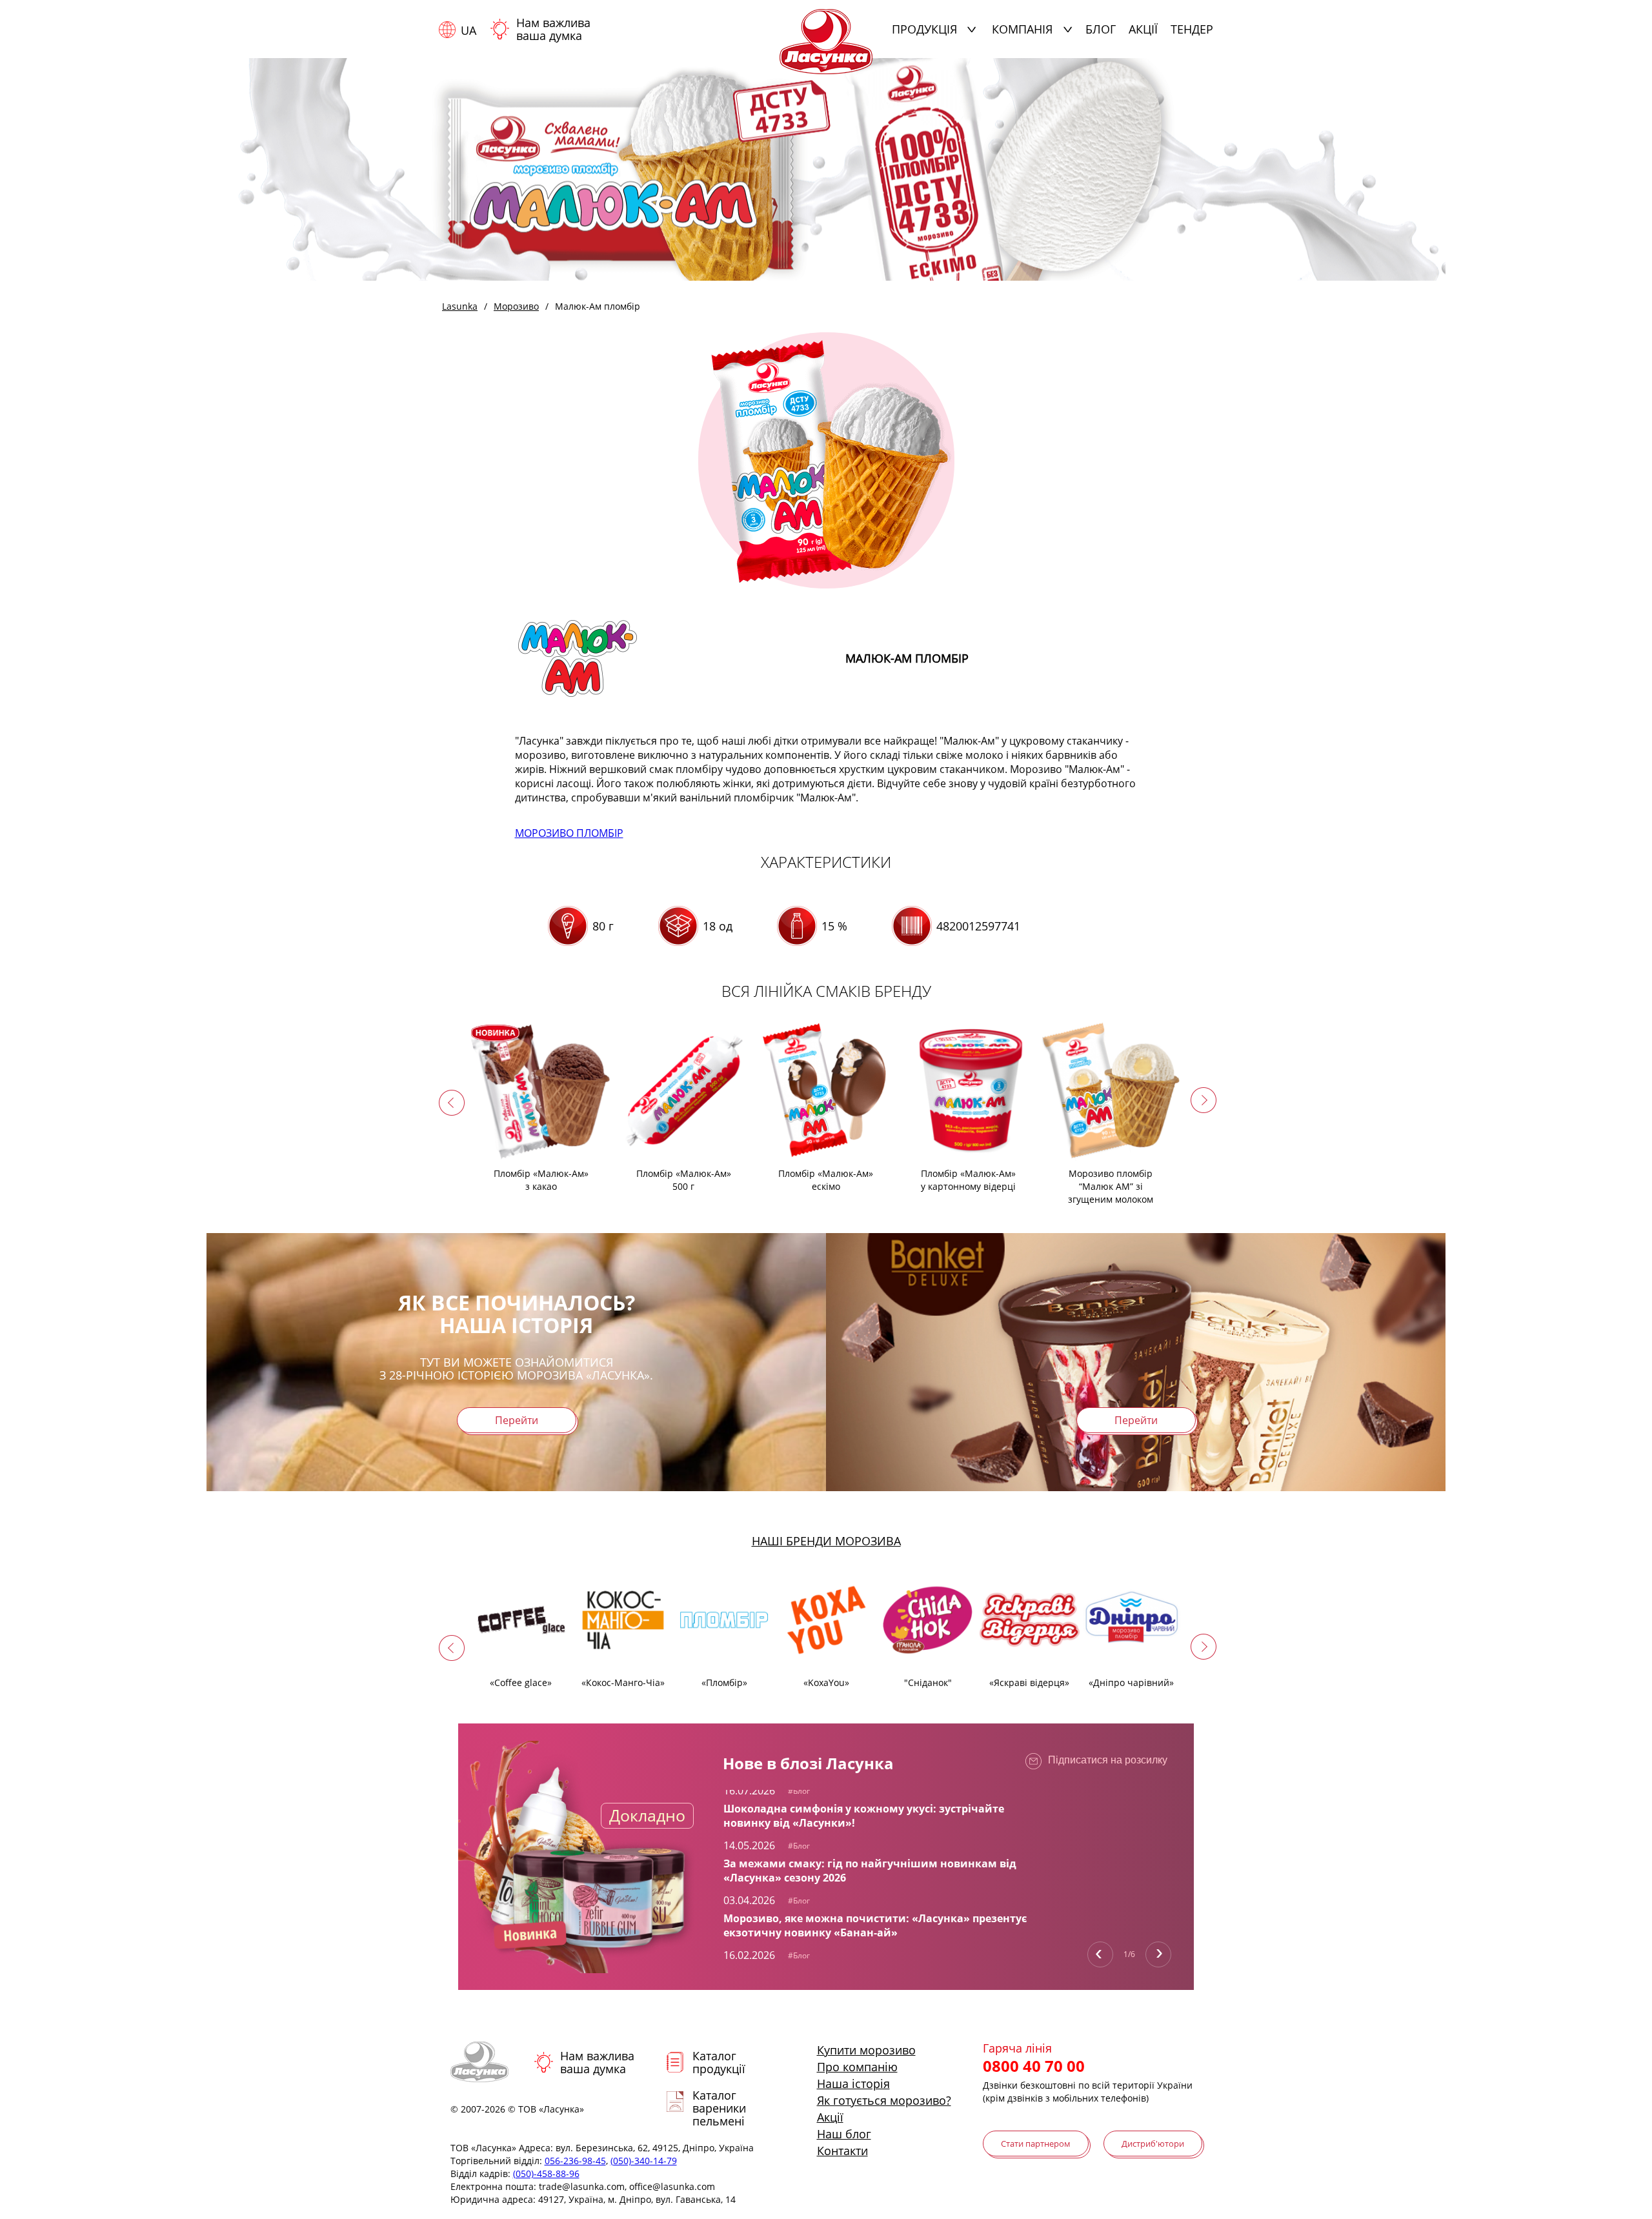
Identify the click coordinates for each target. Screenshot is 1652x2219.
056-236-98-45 (575, 2161)
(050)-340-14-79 (644, 2161)
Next (1158, 1954)
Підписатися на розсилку (1108, 1760)
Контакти (842, 2151)
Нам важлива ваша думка (553, 29)
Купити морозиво (866, 2050)
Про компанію (857, 2067)
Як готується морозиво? (884, 2100)
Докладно (647, 1815)
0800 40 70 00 (1034, 2066)
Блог (1101, 29)
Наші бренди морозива (826, 1541)
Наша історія (853, 2083)
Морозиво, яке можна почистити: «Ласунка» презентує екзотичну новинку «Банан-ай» (875, 1925)
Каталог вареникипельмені (719, 2108)
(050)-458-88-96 (546, 2174)
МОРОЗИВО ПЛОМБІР (569, 833)
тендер (1192, 29)
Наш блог (844, 2134)
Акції (1143, 29)
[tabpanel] (878, 1806)
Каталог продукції (719, 2062)
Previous (1100, 1954)
